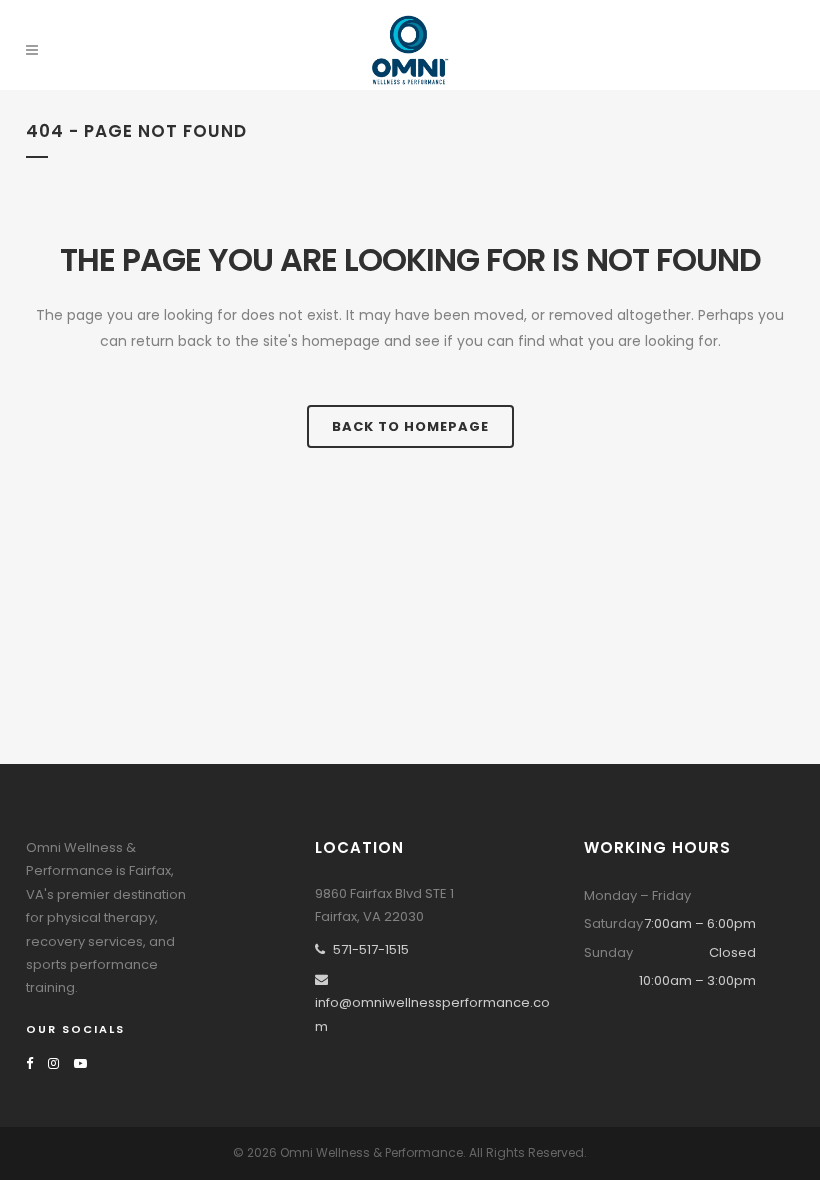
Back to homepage (410, 426)
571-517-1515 (371, 949)
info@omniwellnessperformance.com (432, 1014)
